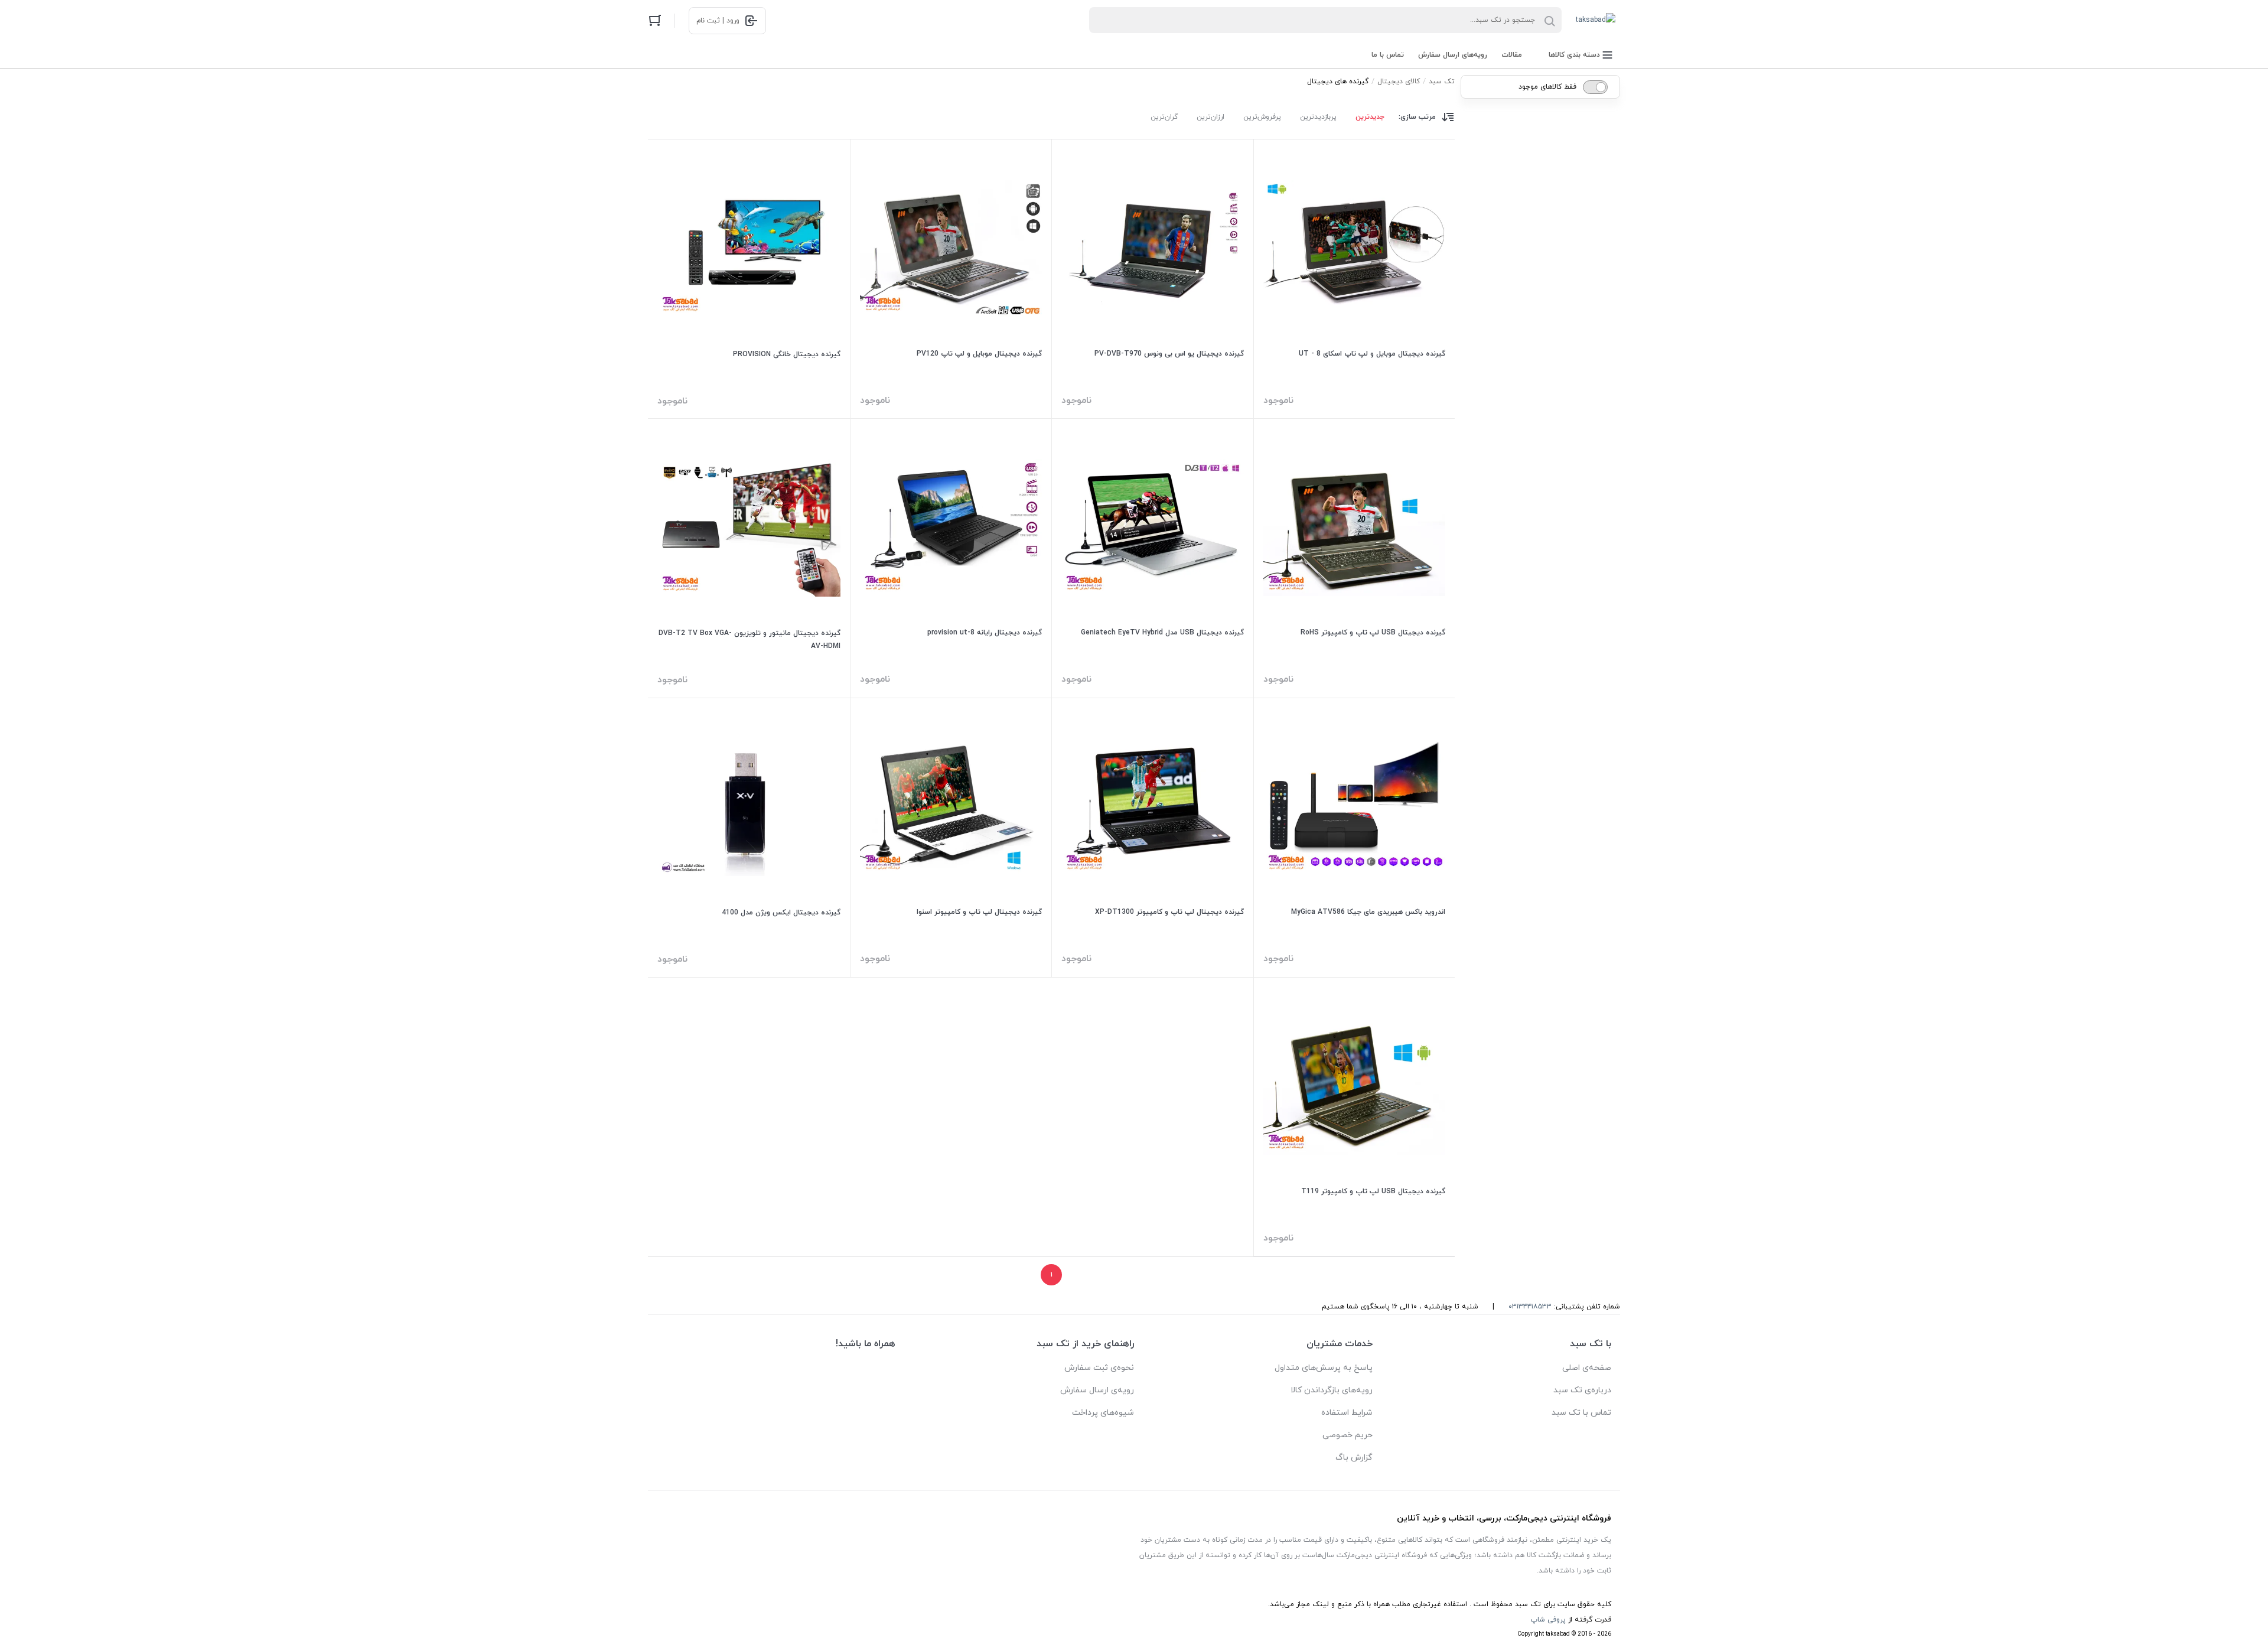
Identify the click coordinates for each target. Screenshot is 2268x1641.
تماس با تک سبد (1581, 1413)
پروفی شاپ (1548, 1620)
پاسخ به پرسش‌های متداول (1324, 1368)
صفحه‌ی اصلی (1587, 1368)
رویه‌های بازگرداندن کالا (1332, 1390)
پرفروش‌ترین (1262, 117)
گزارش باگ (1354, 1458)
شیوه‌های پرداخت (1103, 1413)
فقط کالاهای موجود (1547, 87)
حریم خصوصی (1348, 1435)
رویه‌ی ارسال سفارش (1097, 1390)
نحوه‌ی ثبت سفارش (1099, 1368)
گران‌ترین (1164, 117)
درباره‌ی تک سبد (1582, 1390)
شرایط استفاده (1347, 1413)
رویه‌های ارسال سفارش (1453, 55)
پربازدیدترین (1318, 117)
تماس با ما (1388, 55)
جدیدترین (1370, 117)
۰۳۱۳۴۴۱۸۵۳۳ (1530, 1307)
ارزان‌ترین (1210, 117)
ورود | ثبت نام (718, 21)
